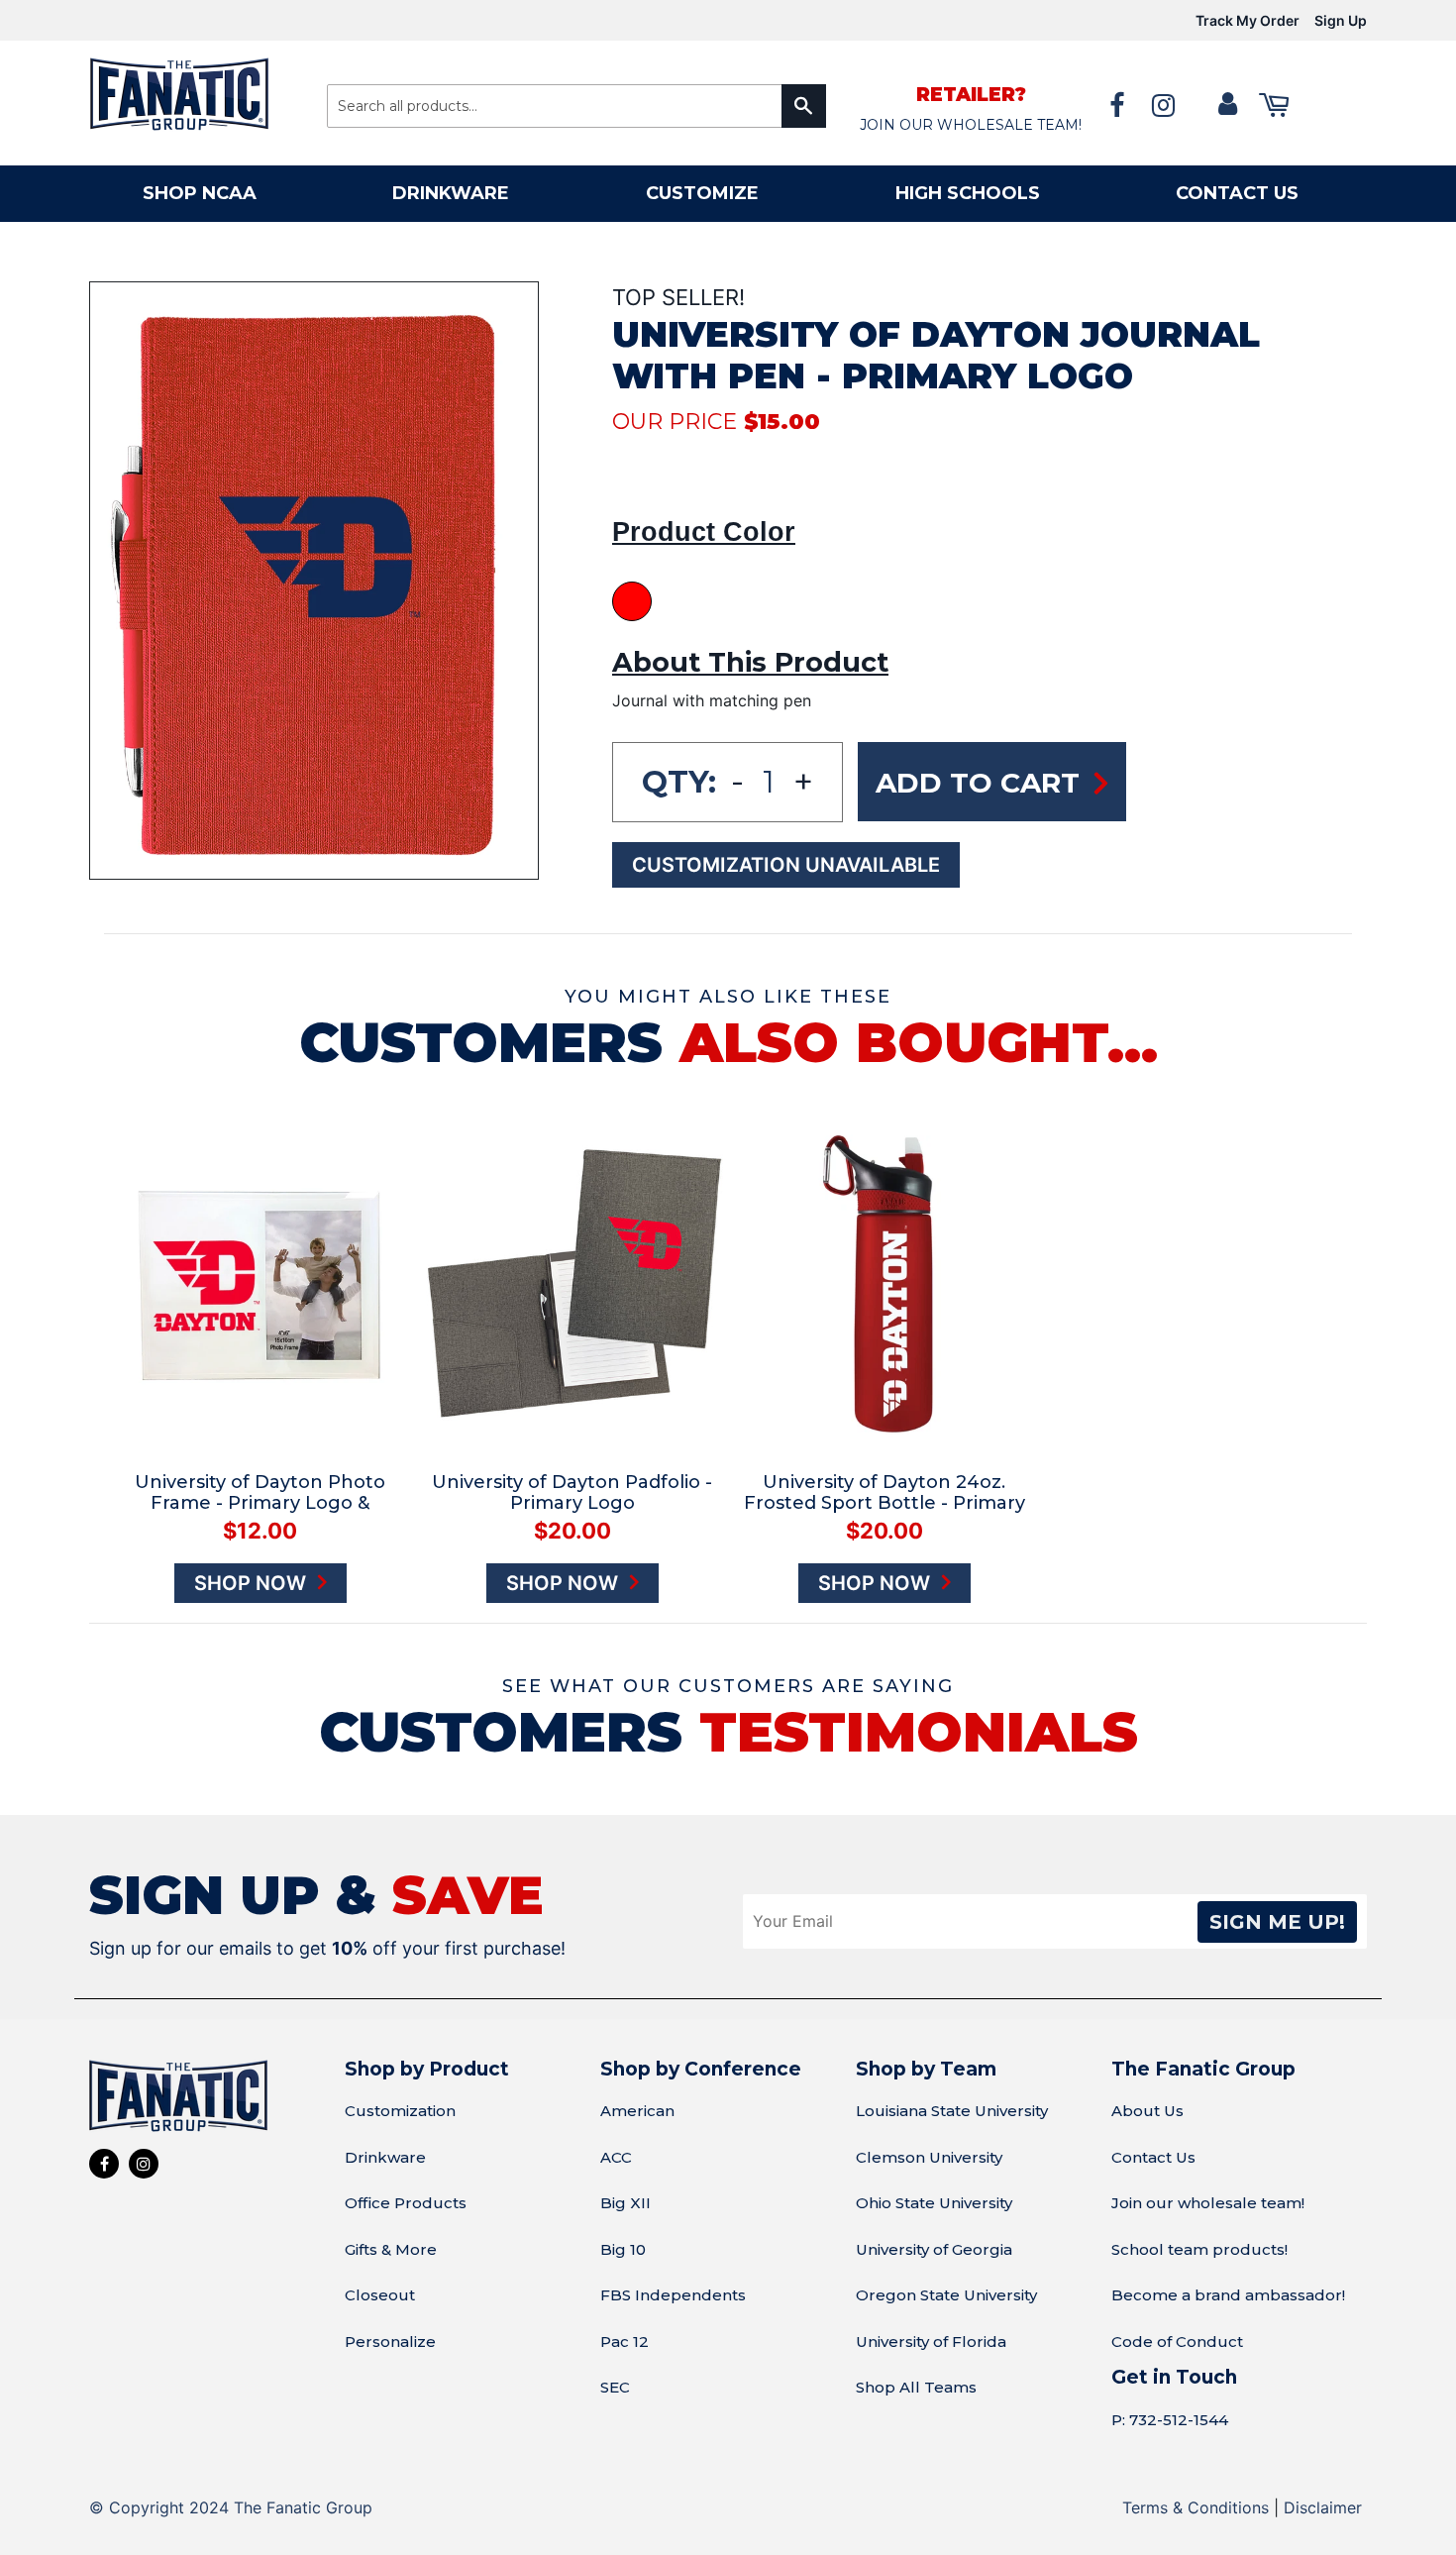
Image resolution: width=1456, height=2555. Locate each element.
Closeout (380, 2295)
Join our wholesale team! (1208, 2203)
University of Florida (931, 2342)
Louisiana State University (952, 2111)
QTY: (679, 782)
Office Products (406, 2203)
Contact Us (1153, 2157)
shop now (253, 1583)
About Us (1147, 2111)
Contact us (1237, 193)
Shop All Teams (916, 2387)
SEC (615, 2387)
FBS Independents (673, 2295)
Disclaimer (1323, 2507)
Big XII (625, 2203)
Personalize (390, 2342)
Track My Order (1248, 20)
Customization (400, 2111)
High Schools (968, 193)
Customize (702, 193)
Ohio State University (934, 2203)
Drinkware (451, 193)
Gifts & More (391, 2249)
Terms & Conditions (1196, 2507)
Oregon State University (946, 2295)
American (637, 2111)
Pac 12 (624, 2342)
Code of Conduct (1177, 2342)
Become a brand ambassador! (1228, 2295)
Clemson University (929, 2157)
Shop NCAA (200, 193)
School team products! (1199, 2249)
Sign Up (1341, 20)
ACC (616, 2157)
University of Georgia (934, 2249)
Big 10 (623, 2249)
